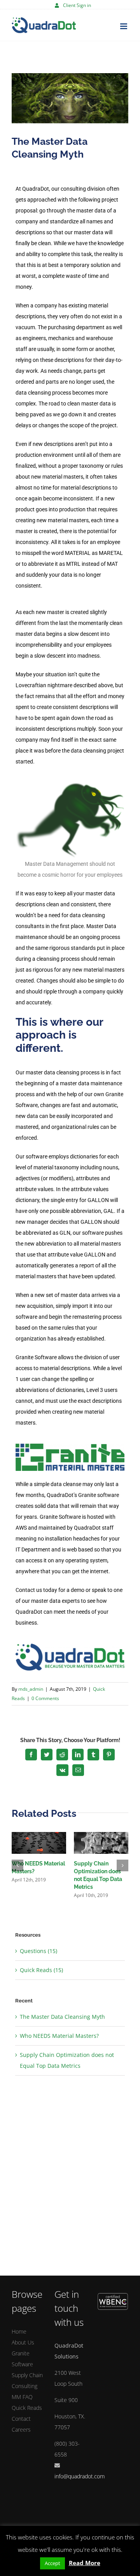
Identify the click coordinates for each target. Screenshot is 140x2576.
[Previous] (17, 1865)
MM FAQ (22, 2397)
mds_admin (31, 1689)
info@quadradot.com (80, 2476)
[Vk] (62, 1770)
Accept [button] (52, 2563)
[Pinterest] (109, 1755)
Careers (21, 2429)
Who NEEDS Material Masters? (59, 2036)
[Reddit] (62, 1755)
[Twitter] (47, 1755)
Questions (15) (38, 1951)
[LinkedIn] (78, 1755)
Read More (85, 2563)
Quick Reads (27, 2408)
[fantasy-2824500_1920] (70, 98)
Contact (21, 2419)
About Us (23, 2342)
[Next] (122, 1865)
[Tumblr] (93, 1755)
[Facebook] (31, 1755)
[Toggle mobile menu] (124, 26)
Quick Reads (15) (41, 1970)
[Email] (78, 1770)
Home (19, 2331)
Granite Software (22, 2359)
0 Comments (45, 1698)
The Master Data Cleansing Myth (62, 2017)
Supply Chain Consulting (27, 2380)
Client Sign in (77, 5)
